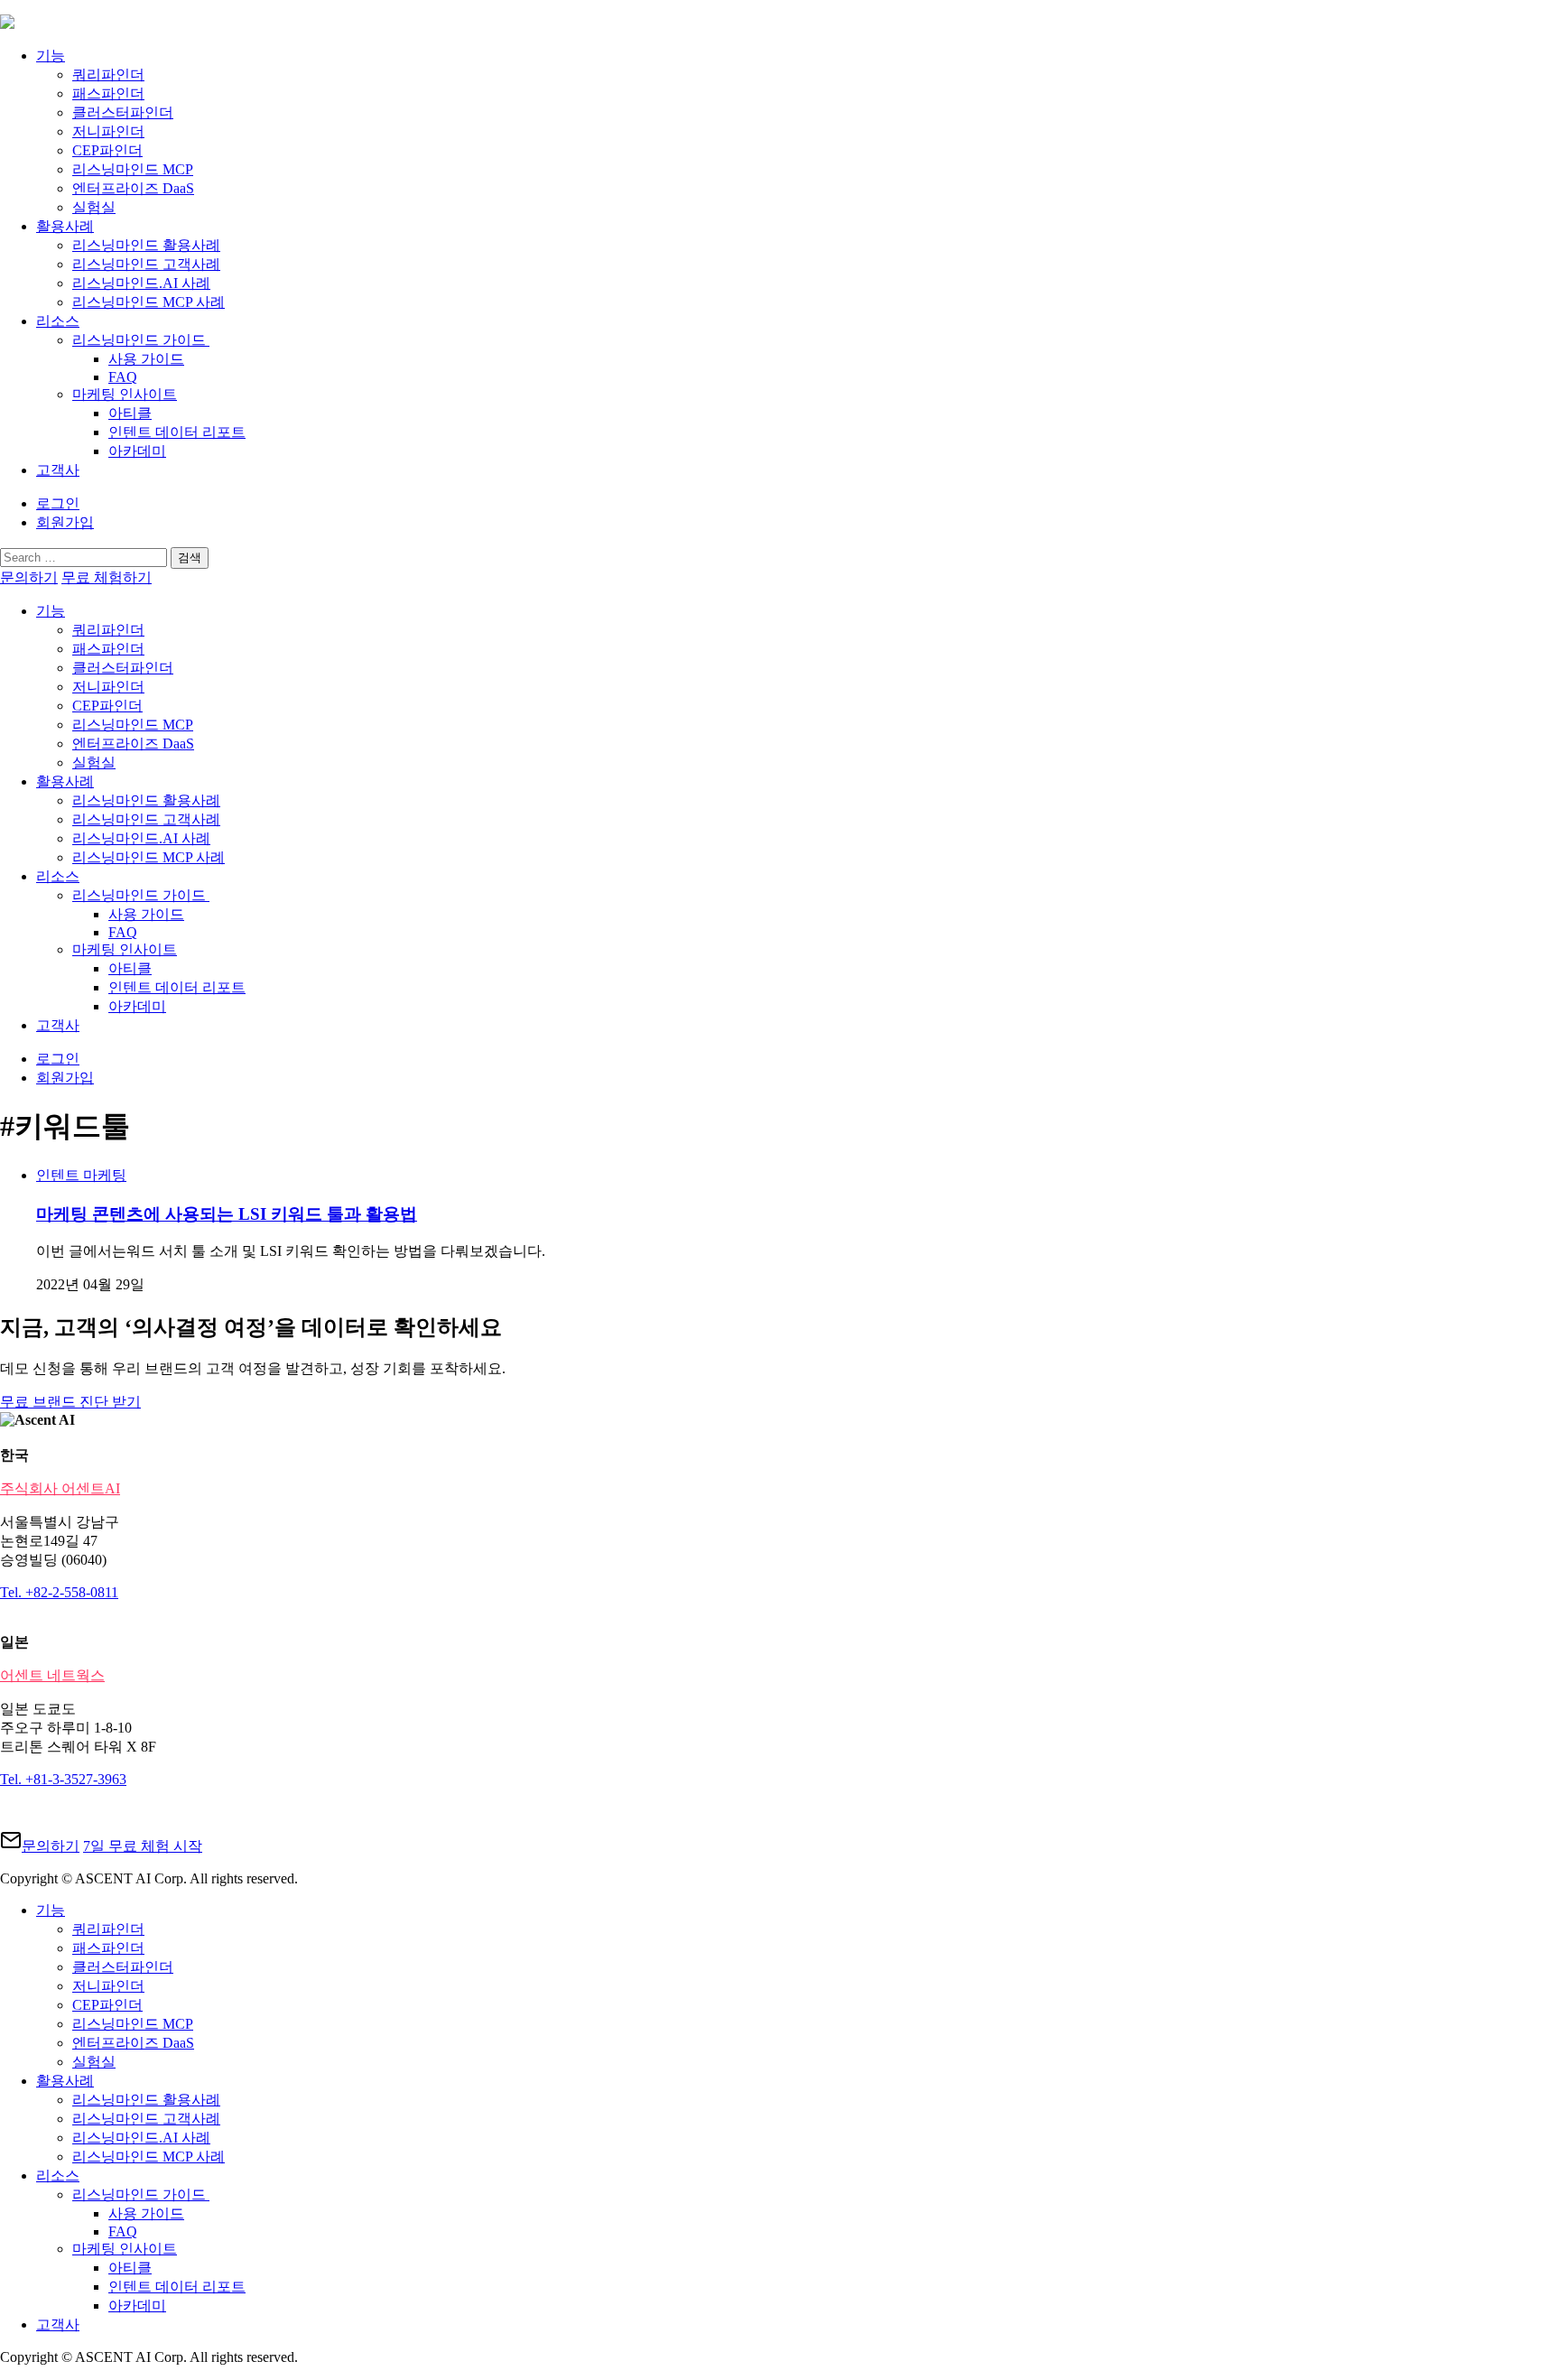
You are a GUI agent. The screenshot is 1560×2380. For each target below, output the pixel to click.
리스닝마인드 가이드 (141, 340)
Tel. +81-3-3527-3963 (63, 1779)
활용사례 (65, 226)
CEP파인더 (107, 150)
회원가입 (65, 522)
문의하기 (29, 577)
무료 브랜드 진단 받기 (70, 1402)
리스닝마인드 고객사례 (146, 264)
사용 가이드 (146, 359)
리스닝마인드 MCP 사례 (149, 302)
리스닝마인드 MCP (133, 169)
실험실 (94, 207)
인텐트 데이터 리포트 (177, 432)
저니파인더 (108, 131)
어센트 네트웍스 (52, 1675)
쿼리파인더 (108, 74)
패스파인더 (108, 93)
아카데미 (137, 451)
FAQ (123, 377)
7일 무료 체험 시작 (143, 1846)
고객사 (58, 470)
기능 (51, 56)
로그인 (58, 503)
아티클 (130, 413)
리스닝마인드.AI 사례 (141, 283)
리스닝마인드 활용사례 (146, 245)
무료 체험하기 (107, 577)
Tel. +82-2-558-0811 (59, 1592)
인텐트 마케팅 (81, 1175)
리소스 (58, 321)
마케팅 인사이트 (125, 394)
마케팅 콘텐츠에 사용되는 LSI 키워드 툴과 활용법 (227, 1214)
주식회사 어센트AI (60, 1488)
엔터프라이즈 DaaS (133, 188)
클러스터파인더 (123, 112)
